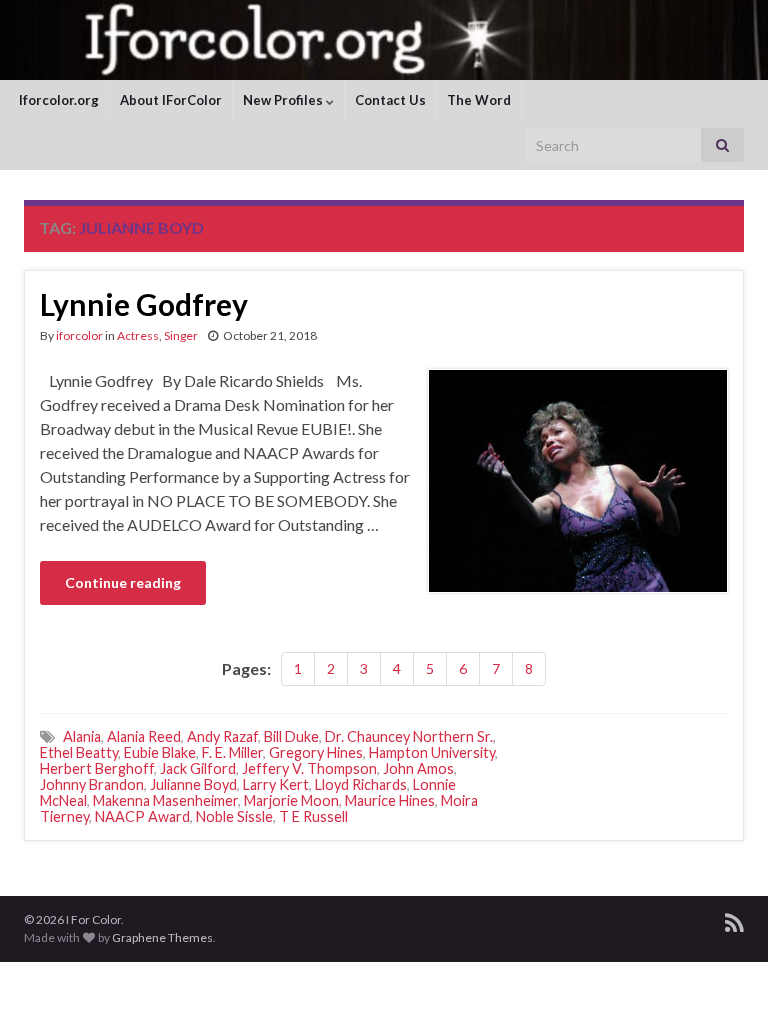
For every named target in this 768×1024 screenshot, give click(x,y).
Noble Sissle (234, 816)
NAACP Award (142, 816)
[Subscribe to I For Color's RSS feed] (734, 919)
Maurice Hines (390, 800)
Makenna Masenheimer (165, 800)
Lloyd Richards (361, 784)
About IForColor (171, 100)
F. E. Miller (232, 752)
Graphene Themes (162, 937)
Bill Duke (291, 736)
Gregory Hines (316, 752)
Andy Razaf (222, 736)
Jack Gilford (198, 768)
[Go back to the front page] (384, 40)
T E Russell (313, 816)
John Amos (418, 768)
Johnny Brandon (92, 784)
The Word (479, 100)
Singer (181, 335)
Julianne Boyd (193, 784)
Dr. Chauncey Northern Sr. (409, 736)
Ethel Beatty (79, 752)
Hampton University (432, 752)
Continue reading (123, 582)
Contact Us (390, 100)
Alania (82, 736)
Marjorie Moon (291, 800)
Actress (138, 335)
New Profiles (284, 100)
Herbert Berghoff (97, 768)
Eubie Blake (160, 752)
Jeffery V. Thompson (309, 768)
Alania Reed (144, 736)
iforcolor (79, 335)
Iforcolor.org (59, 100)
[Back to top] (723, 979)
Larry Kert (276, 784)
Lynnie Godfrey (144, 304)
